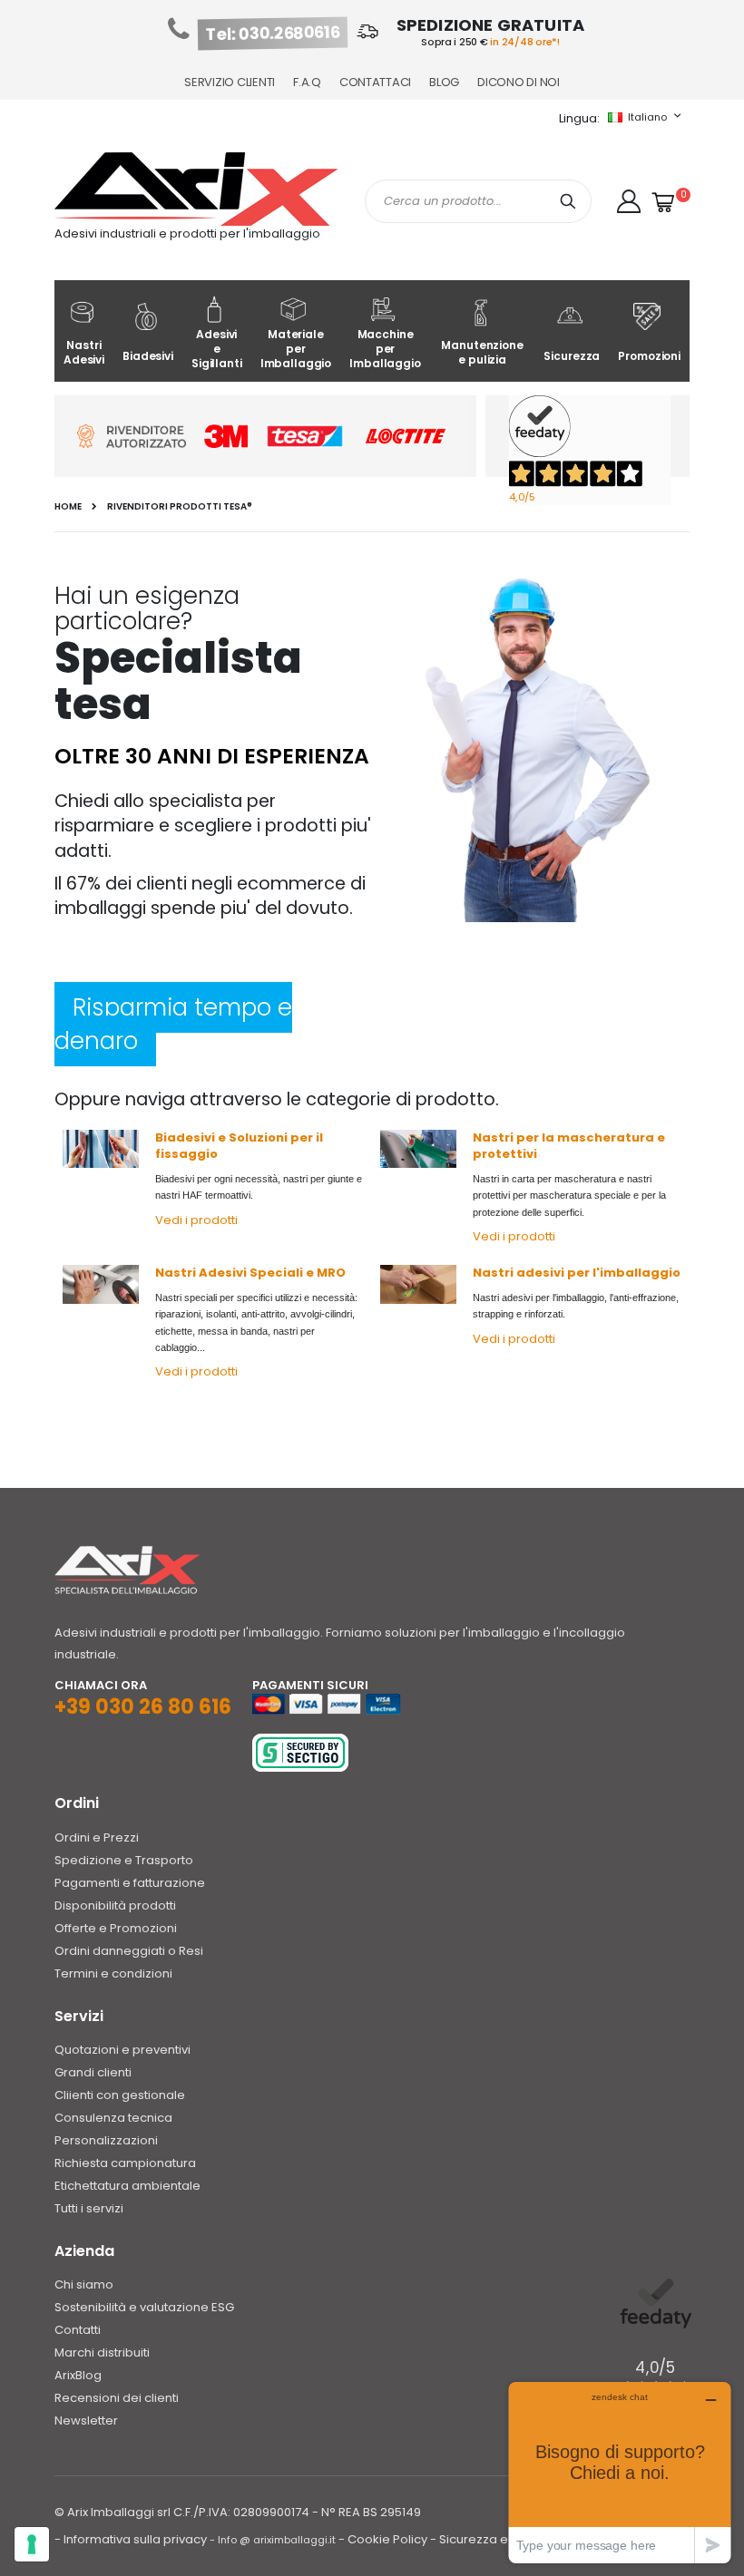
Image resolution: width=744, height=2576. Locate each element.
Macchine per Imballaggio (385, 349)
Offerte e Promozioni (116, 1928)
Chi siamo (84, 2284)
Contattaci (375, 82)
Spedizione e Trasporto (124, 1860)
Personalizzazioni (106, 2140)
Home (68, 507)
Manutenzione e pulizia (482, 352)
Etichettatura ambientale (127, 2186)
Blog (444, 82)
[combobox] (478, 201)
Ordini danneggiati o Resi (129, 1951)
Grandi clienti (93, 2072)
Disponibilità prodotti (115, 1905)
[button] (629, 201)
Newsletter (86, 2420)
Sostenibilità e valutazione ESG (144, 2307)
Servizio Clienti (230, 82)
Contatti (78, 2330)
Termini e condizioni (113, 1973)
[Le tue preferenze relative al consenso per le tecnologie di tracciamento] (32, 2544)
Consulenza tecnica (113, 2118)
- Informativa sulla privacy (131, 2539)
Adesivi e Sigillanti (217, 349)
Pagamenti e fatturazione (130, 1883)
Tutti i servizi (89, 2208)
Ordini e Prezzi (97, 1837)
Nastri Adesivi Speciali (229, 1273)
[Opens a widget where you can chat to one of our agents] (620, 2472)
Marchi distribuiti (102, 2352)
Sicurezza (572, 356)
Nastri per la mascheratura (563, 1137)
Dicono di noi (519, 82)
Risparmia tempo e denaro (173, 1024)
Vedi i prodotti (196, 1220)
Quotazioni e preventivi (122, 2050)
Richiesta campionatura (125, 2163)
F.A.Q (307, 82)
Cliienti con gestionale (120, 2095)
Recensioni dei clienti (117, 2398)
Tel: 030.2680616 (273, 34)
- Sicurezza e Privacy (492, 2539)
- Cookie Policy (383, 2539)
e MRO (324, 1273)
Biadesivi (148, 356)
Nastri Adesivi (84, 352)
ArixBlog (78, 2375)
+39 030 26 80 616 (143, 1707)
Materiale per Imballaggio (296, 349)
